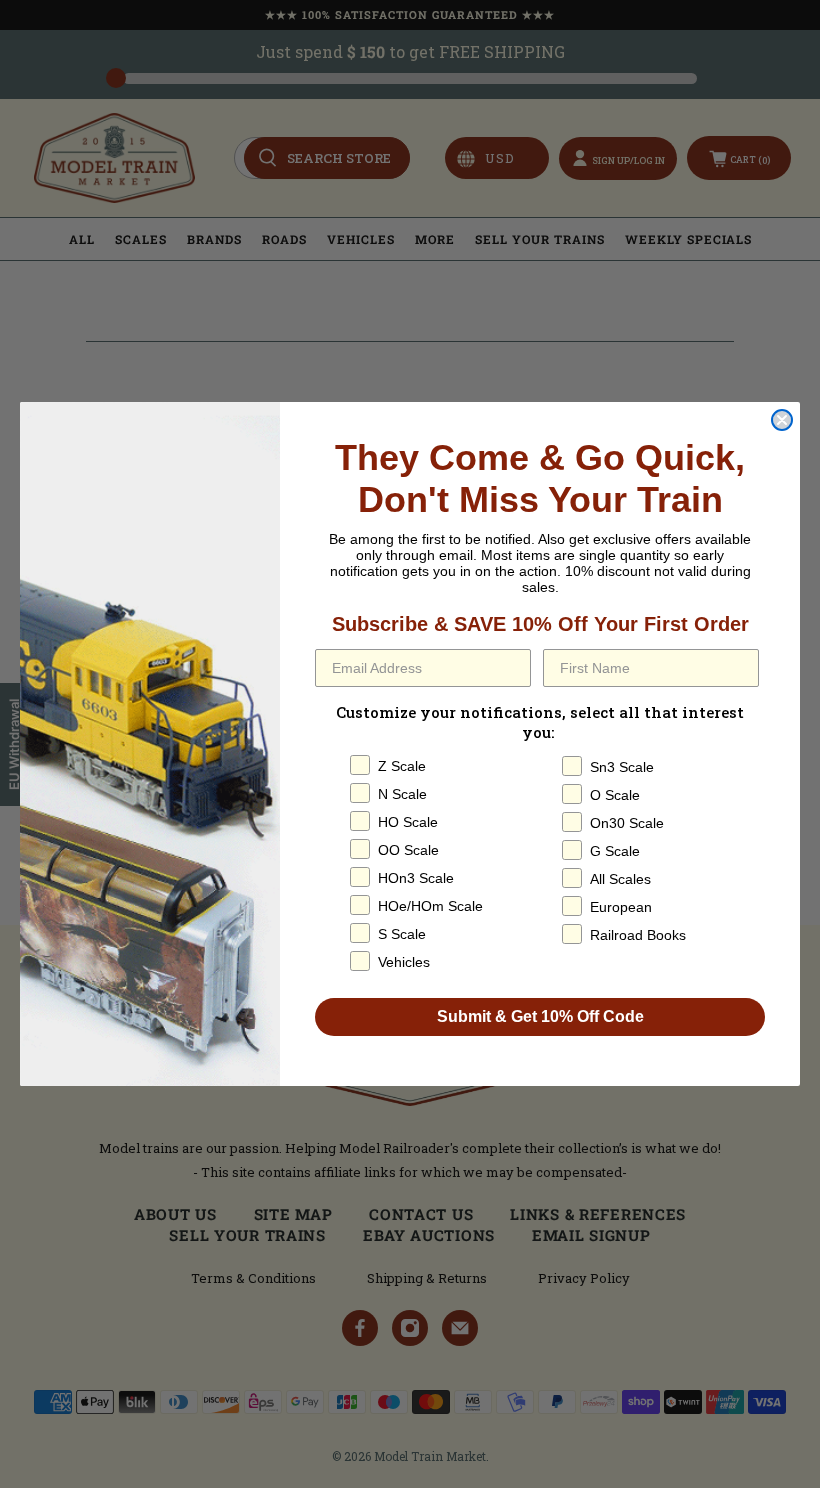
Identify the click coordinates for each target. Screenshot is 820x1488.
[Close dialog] (782, 420)
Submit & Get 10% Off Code (540, 1016)
